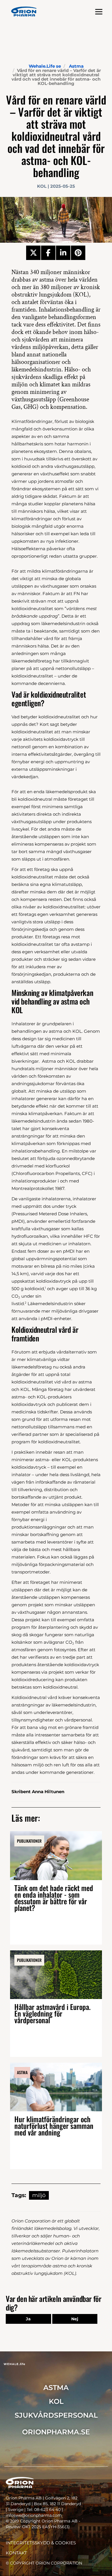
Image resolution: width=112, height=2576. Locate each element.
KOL (56, 2401)
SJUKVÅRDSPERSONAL (56, 2415)
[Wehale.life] (24, 12)
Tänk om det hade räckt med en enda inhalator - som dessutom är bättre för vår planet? (54, 1898)
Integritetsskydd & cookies (41, 2543)
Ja (28, 2319)
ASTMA (56, 2388)
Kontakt (16, 2553)
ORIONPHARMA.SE (56, 2432)
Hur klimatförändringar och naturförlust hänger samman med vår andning (54, 2126)
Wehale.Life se (45, 66)
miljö (39, 2195)
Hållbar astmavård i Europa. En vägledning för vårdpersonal (52, 2013)
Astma (76, 66)
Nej (75, 2319)
